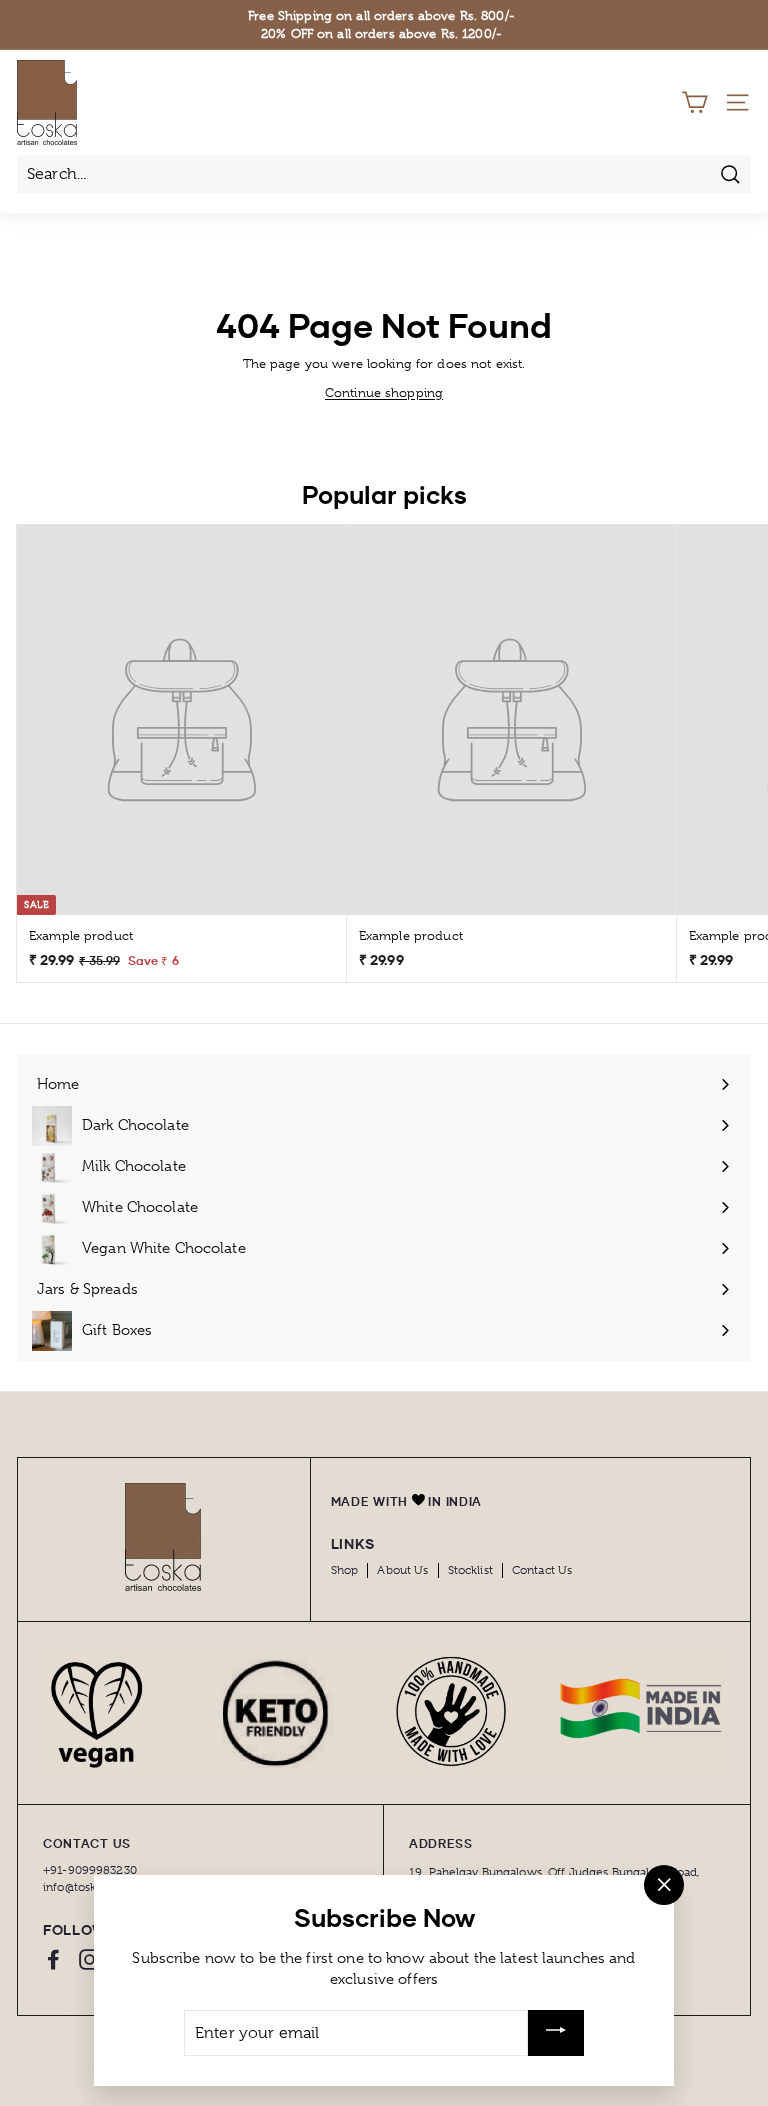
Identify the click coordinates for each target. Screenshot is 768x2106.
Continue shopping (384, 392)
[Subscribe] (556, 2033)
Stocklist (470, 1570)
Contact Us (542, 1570)
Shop (345, 1570)
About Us (402, 1570)
